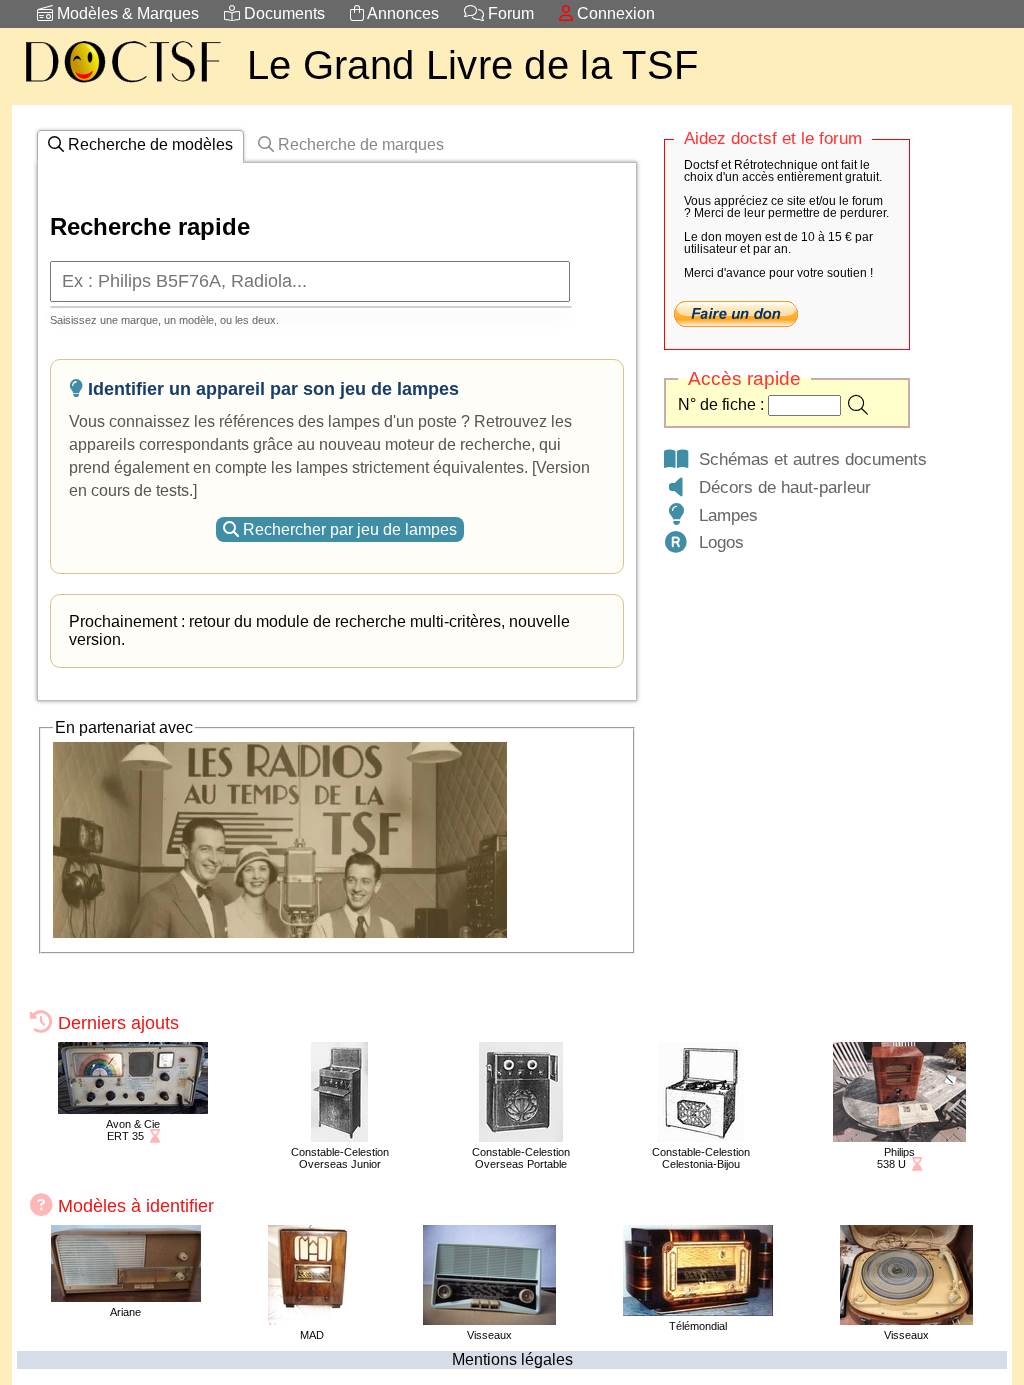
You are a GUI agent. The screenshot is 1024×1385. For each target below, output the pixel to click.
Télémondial (698, 1326)
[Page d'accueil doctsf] (122, 85)
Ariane (125, 1312)
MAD (312, 1335)
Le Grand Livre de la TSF (472, 65)
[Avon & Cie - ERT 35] (133, 1108)
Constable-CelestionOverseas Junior (340, 1158)
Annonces (401, 13)
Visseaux (489, 1335)
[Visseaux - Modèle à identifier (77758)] (489, 1319)
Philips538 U (896, 1158)
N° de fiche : (723, 404)
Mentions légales (512, 1359)
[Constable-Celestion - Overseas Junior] (339, 1136)
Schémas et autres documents (808, 459)
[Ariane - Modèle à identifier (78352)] (126, 1296)
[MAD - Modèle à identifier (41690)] (311, 1319)
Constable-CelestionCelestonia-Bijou (701, 1158)
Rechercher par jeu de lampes (348, 529)
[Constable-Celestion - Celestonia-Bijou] (701, 1136)
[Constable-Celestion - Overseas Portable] (521, 1136)
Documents (282, 13)
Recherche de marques (359, 144)
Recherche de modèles (148, 144)
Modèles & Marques (126, 13)
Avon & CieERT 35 (133, 1130)
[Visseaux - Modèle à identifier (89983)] (906, 1319)
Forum (509, 13)
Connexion (614, 13)
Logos (716, 542)
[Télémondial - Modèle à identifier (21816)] (698, 1310)
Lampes (723, 515)
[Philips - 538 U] (899, 1136)
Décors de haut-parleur (780, 487)
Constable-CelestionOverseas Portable (521, 1158)
